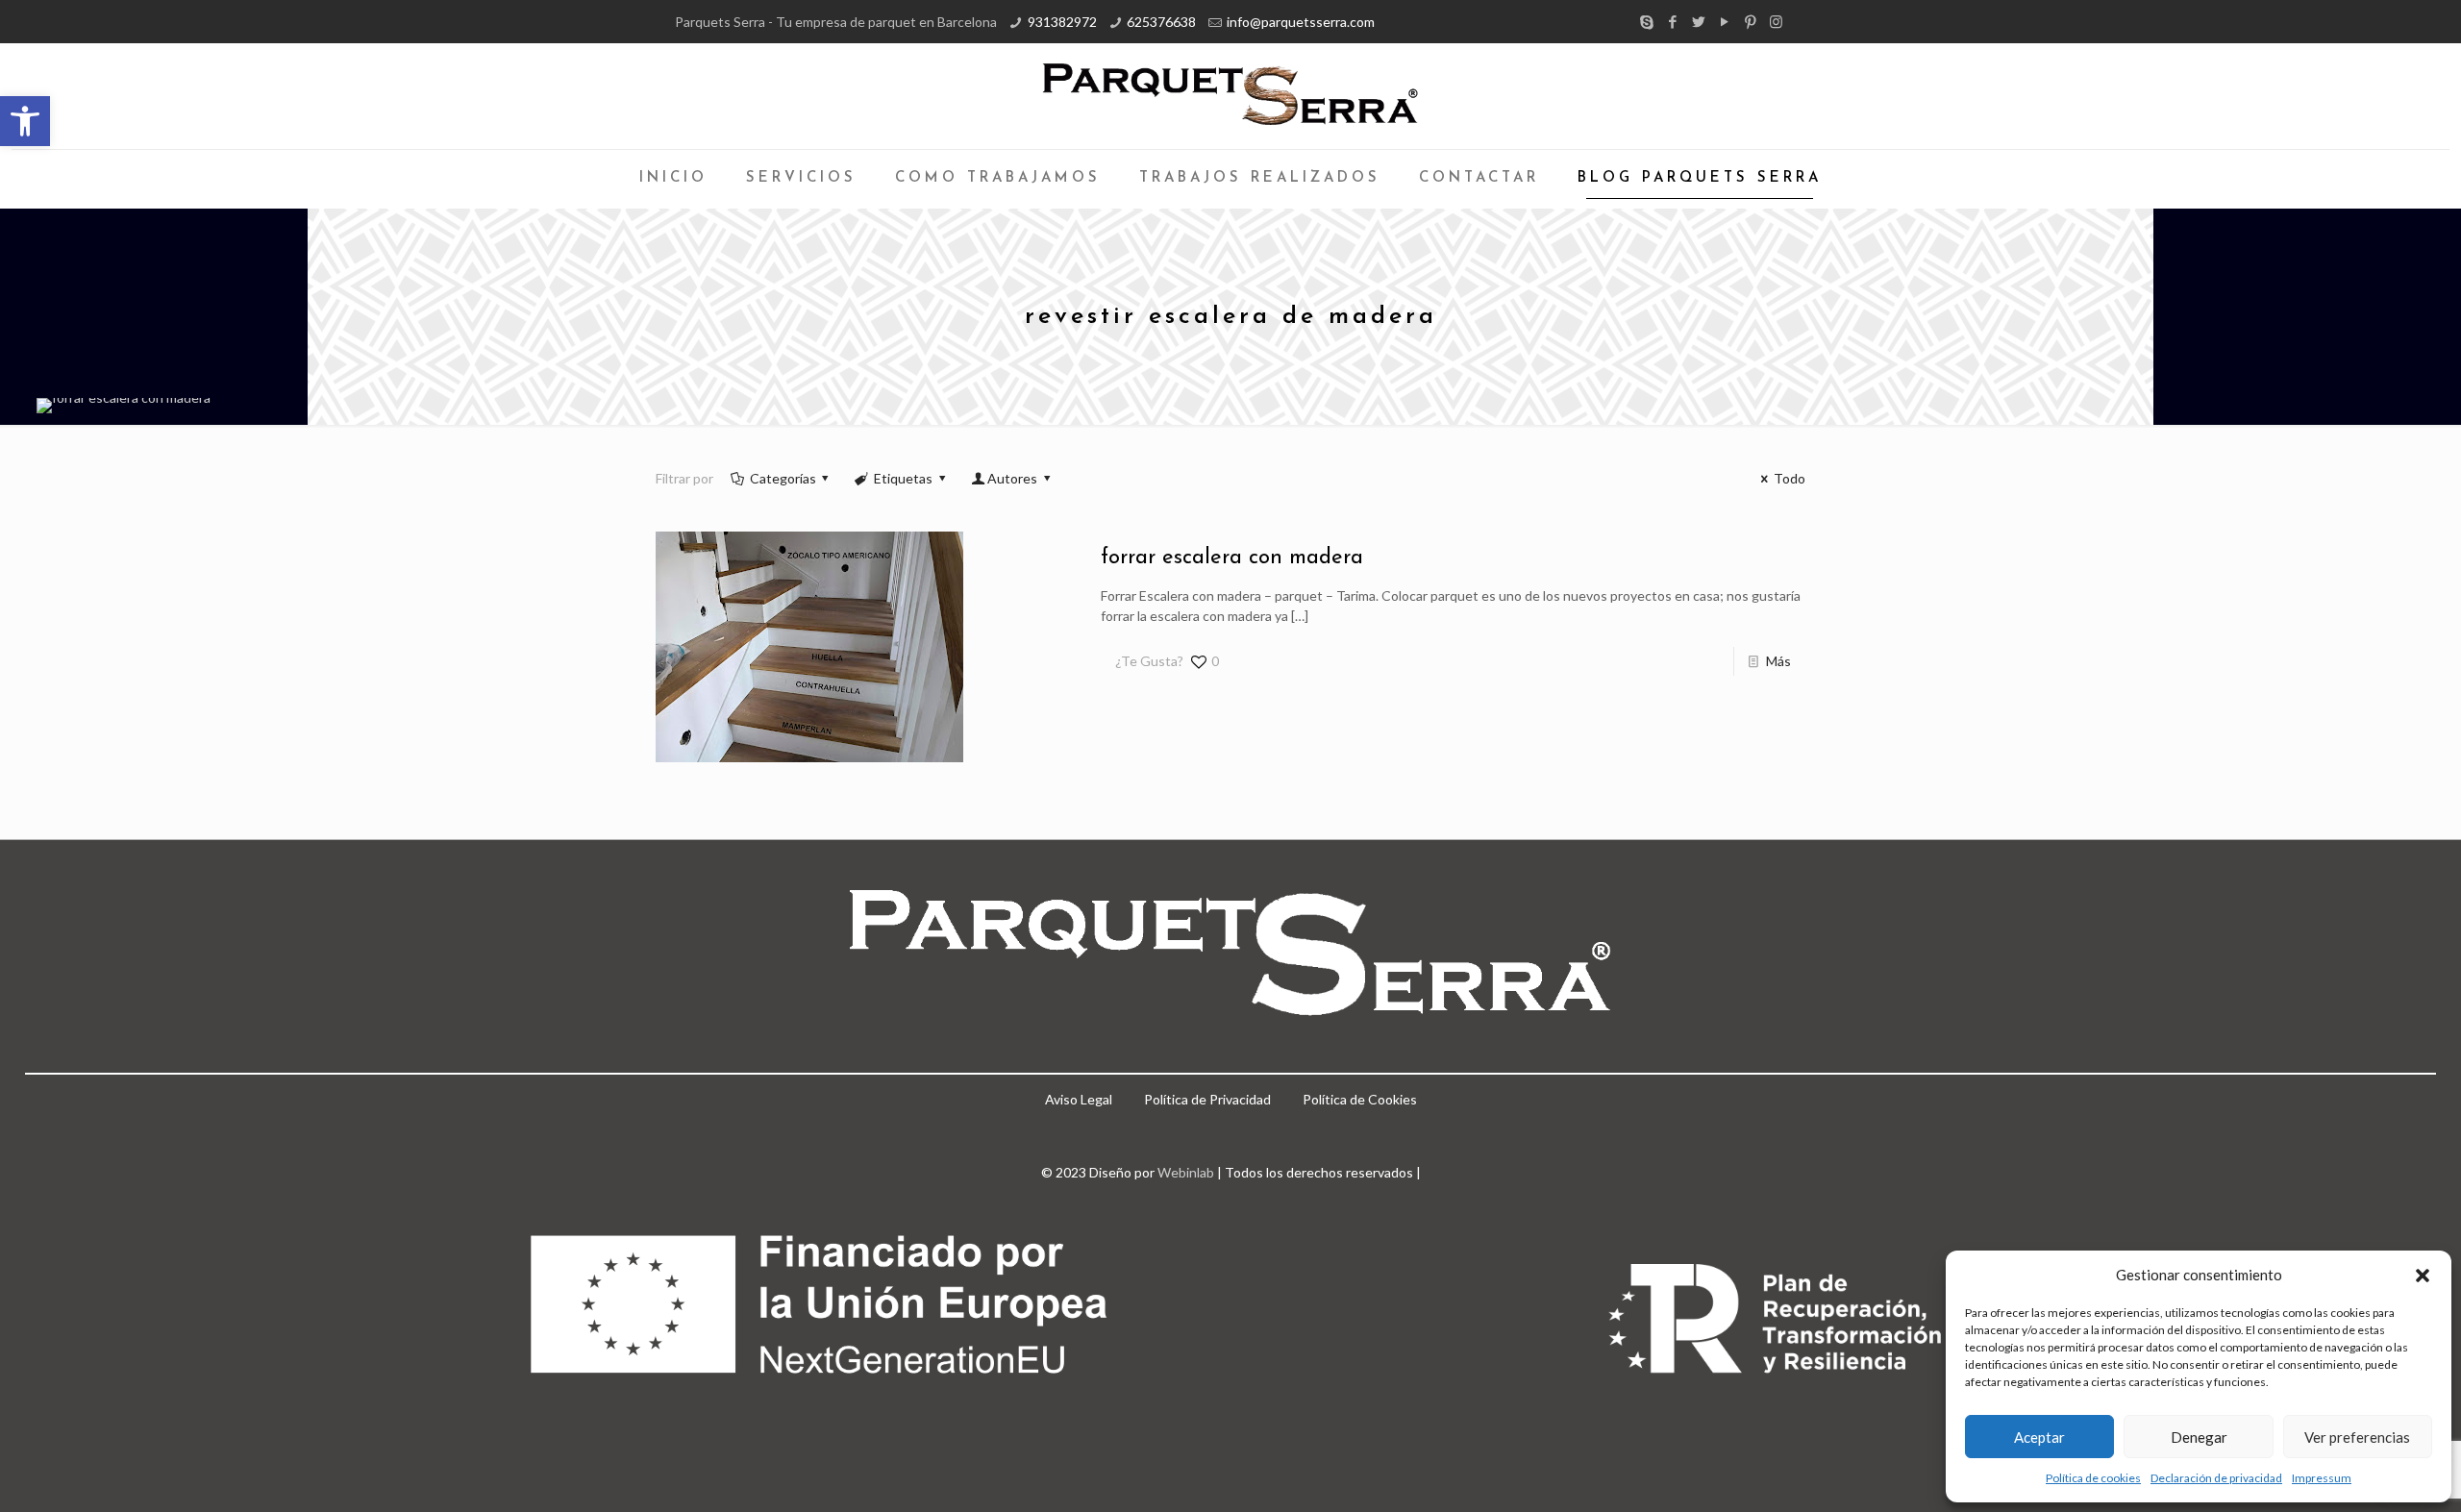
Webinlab (1187, 1172)
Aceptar (2039, 1437)
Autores (1012, 478)
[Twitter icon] (1698, 21)
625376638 (1161, 22)
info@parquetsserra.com (1301, 22)
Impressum (2322, 1478)
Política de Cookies (1360, 1099)
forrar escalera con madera (1232, 558)
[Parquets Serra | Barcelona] (1230, 96)
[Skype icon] (1646, 21)
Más (1778, 661)
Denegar (2199, 1437)
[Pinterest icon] (1750, 21)
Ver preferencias (2357, 1437)
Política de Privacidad (1207, 1099)
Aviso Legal (1079, 1099)
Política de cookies (2093, 1478)
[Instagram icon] (1776, 21)
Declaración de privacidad (2216, 1478)
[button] (25, 121)
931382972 (1062, 22)
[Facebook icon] (1672, 21)
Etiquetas (903, 478)
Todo (1790, 478)
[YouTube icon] (1724, 21)
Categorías (783, 478)
